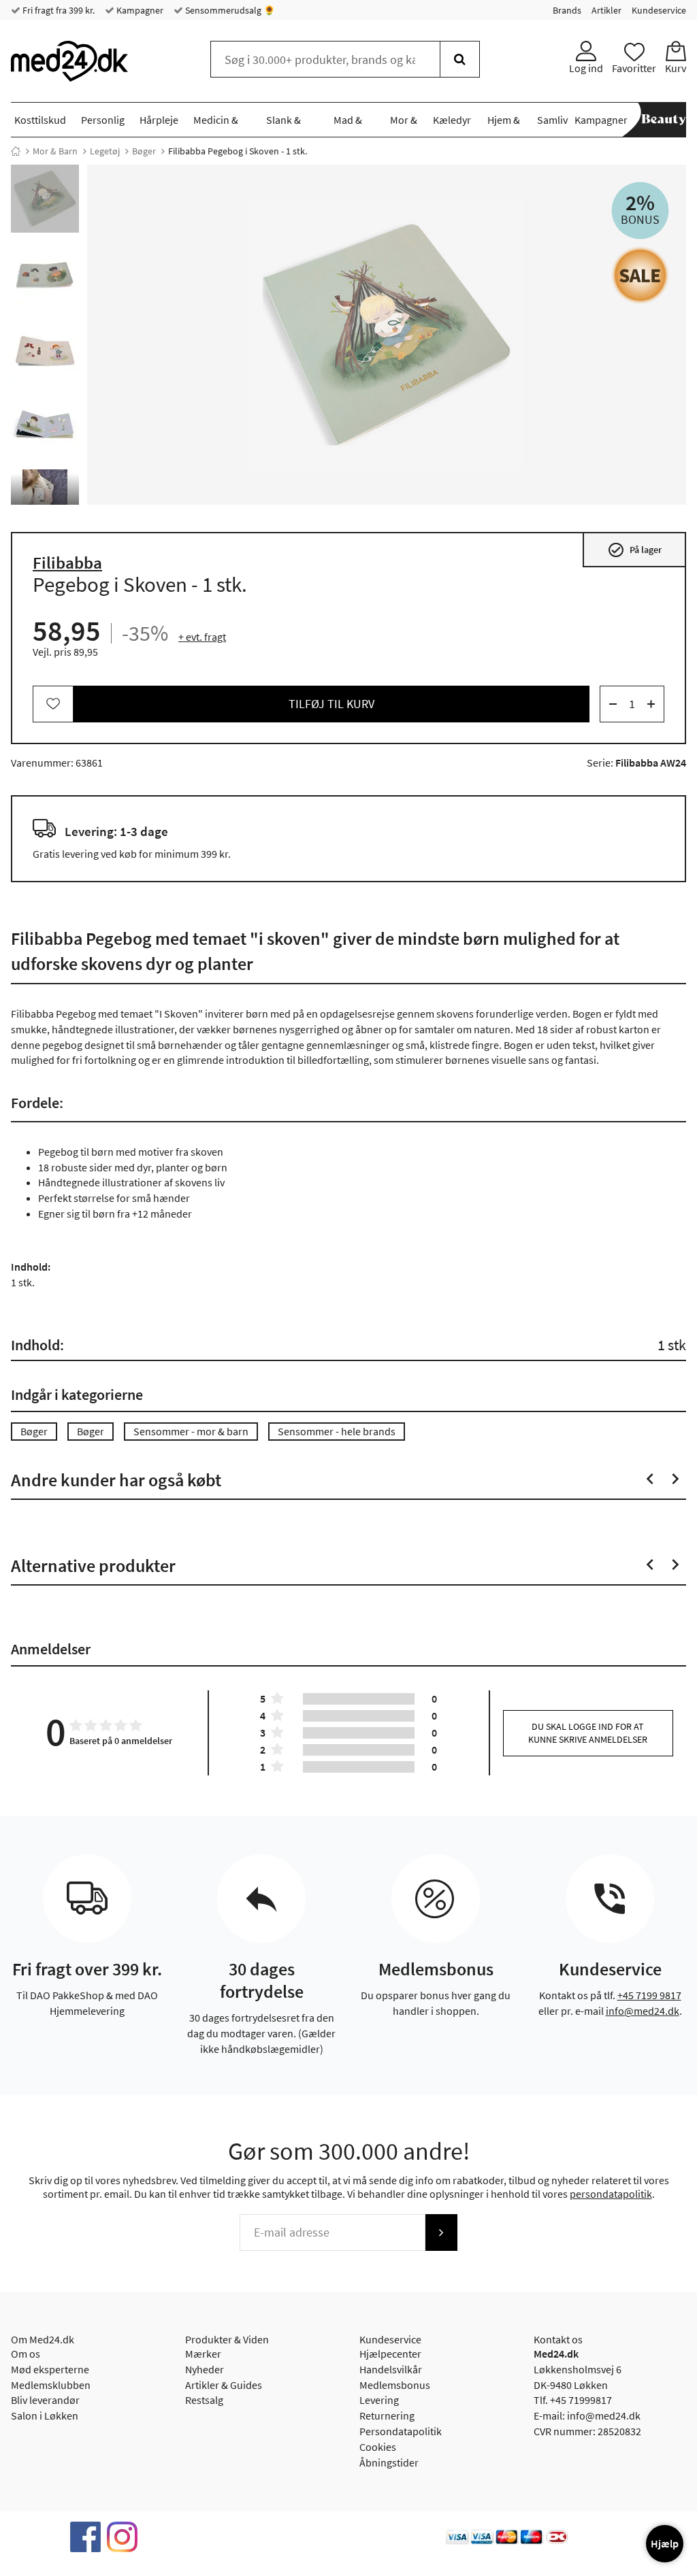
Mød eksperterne (50, 2369)
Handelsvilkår (391, 2369)
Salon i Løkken (45, 2415)
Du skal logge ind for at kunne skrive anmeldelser (588, 1733)
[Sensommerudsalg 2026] (640, 275)
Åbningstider (389, 2462)
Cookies (378, 2447)
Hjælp (665, 2543)
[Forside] (16, 151)
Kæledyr (452, 120)
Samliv (552, 120)
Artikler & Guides (224, 2385)
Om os (26, 2354)
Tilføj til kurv (331, 704)
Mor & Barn (55, 151)
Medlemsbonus (395, 2385)
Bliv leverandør (45, 2400)
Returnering (387, 2415)
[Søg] (460, 59)
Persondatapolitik (401, 2431)
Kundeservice (659, 10)
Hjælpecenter (390, 2354)
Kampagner (139, 10)
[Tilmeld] (441, 2232)
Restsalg (204, 2400)
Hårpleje (159, 120)
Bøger (144, 151)
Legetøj (105, 151)
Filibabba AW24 (651, 763)
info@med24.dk (643, 2011)
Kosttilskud (40, 120)
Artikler (606, 10)
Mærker (203, 2354)
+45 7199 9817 (649, 1995)
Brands (567, 10)
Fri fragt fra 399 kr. (58, 10)
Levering (379, 2400)
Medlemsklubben (51, 2385)
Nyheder (205, 2369)
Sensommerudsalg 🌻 (229, 10)
